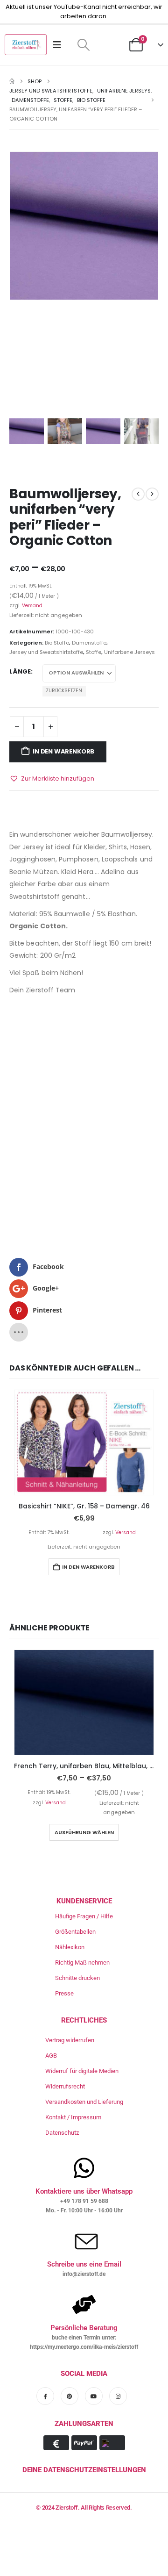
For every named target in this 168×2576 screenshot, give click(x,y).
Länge (20, 671)
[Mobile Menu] (60, 45)
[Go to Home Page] (12, 81)
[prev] (138, 494)
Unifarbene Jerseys (129, 652)
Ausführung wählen (84, 1832)
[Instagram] (118, 2396)
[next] (152, 494)
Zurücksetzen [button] (64, 691)
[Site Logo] (26, 45)
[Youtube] (94, 2396)
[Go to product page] (84, 1442)
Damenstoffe (89, 643)
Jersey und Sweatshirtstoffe (46, 652)
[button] (83, 45)
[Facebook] (45, 2396)
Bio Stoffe (57, 643)
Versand (32, 606)
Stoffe (94, 652)
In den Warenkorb (63, 751)
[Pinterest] (70, 2396)
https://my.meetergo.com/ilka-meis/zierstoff (84, 2347)
